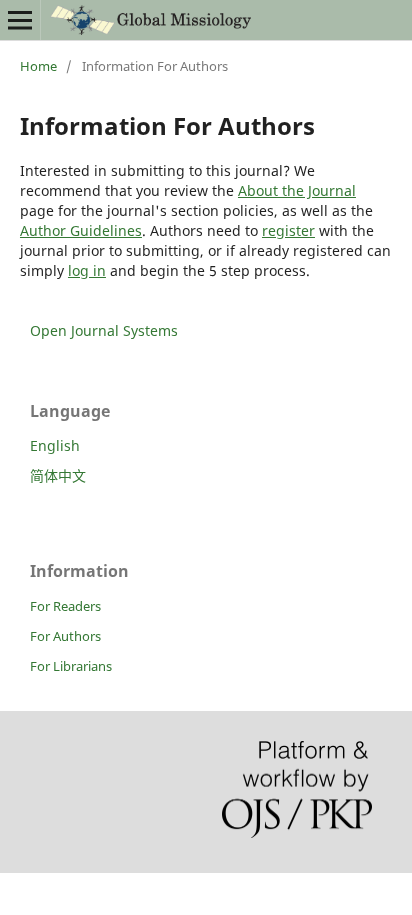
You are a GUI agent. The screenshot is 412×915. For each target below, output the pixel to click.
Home (38, 66)
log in (87, 270)
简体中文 (58, 475)
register (288, 230)
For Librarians (71, 666)
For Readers (65, 606)
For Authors (65, 636)
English (55, 445)
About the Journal (297, 190)
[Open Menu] (20, 20)
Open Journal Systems (104, 330)
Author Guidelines (81, 230)
